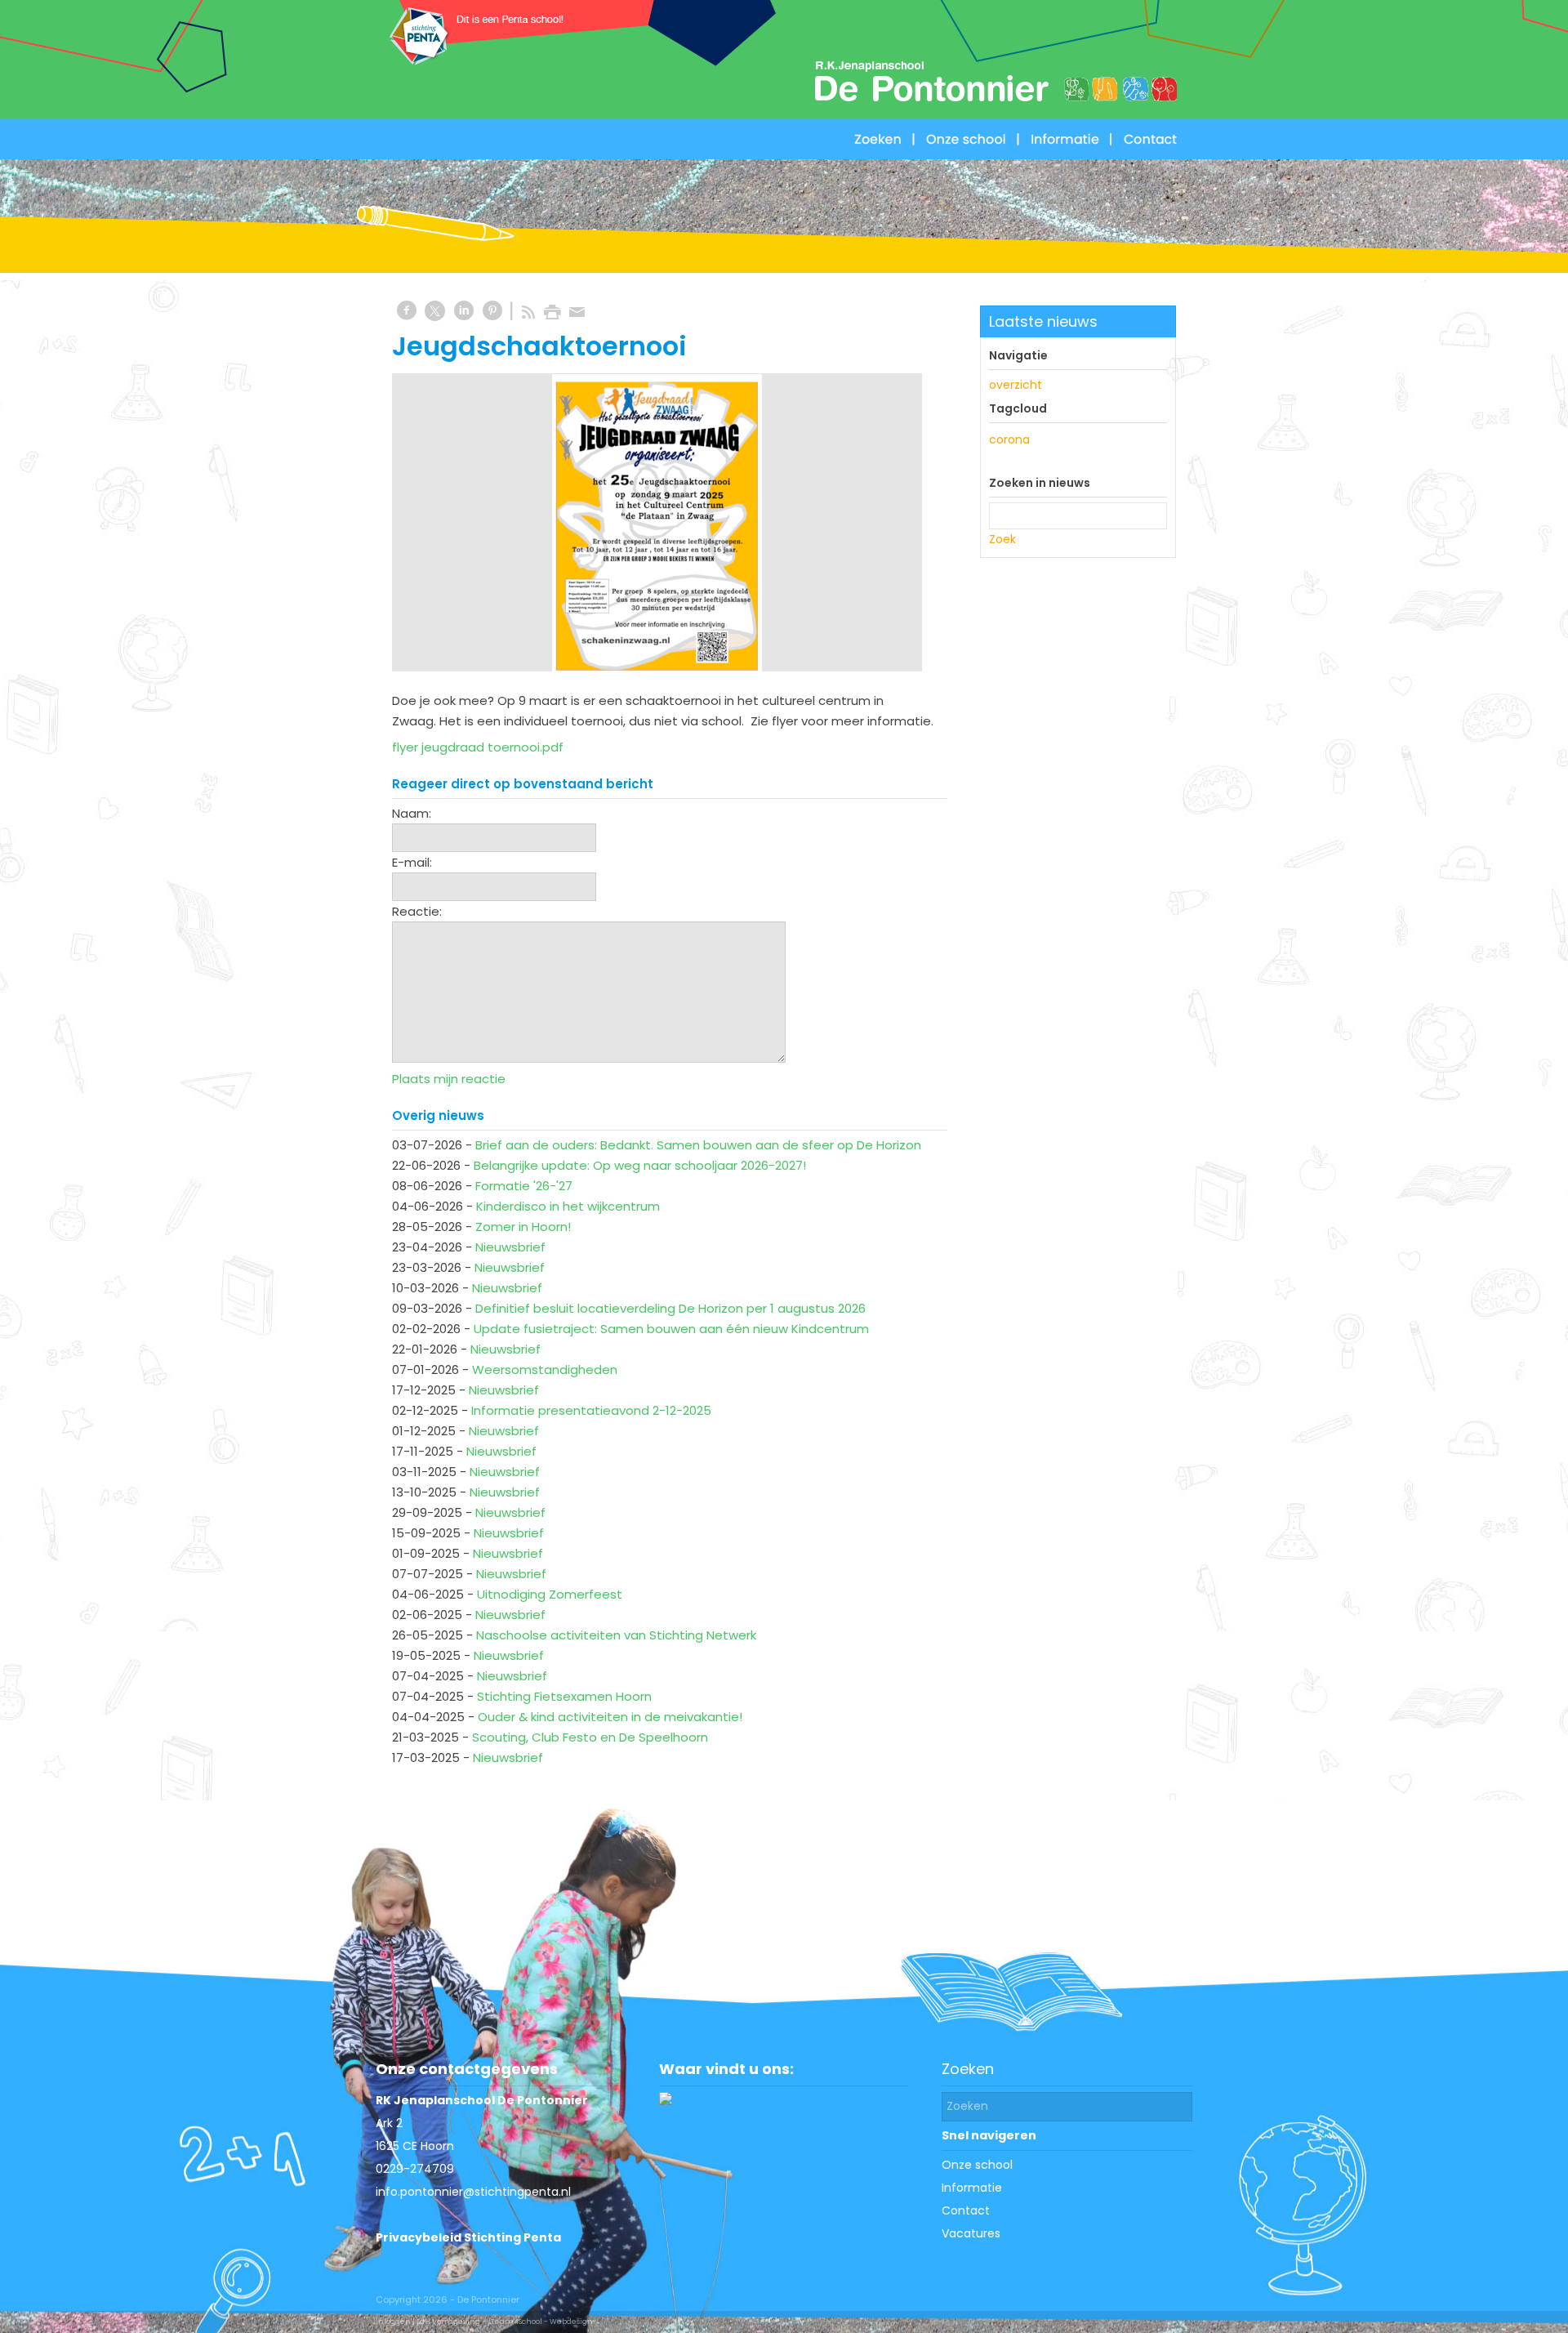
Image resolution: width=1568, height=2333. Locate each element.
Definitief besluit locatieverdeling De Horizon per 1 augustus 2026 (670, 1308)
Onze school (977, 2165)
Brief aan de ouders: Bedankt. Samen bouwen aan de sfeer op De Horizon (698, 1145)
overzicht (1016, 385)
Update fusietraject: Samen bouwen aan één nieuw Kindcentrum (671, 1329)
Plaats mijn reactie (449, 1079)
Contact (966, 2210)
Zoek (1002, 539)
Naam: (412, 813)
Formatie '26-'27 (524, 1186)
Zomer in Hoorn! (523, 1227)
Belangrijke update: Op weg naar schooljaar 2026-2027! (640, 1165)
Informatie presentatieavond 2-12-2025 (591, 1410)
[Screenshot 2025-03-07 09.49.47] (657, 522)
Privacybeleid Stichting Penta (468, 2237)
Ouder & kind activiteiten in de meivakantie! (610, 1717)
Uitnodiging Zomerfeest (550, 1594)
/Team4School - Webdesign (540, 2322)
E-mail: (412, 862)
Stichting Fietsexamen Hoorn (564, 1696)
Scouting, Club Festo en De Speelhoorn (590, 1737)
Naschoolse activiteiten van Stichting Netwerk (616, 1635)
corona (1009, 439)
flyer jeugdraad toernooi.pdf (478, 747)
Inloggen (393, 2322)
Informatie (972, 2188)
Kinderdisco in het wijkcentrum (568, 1206)
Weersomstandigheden (545, 1369)
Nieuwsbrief (510, 1247)
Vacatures (971, 2233)
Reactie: (417, 911)
